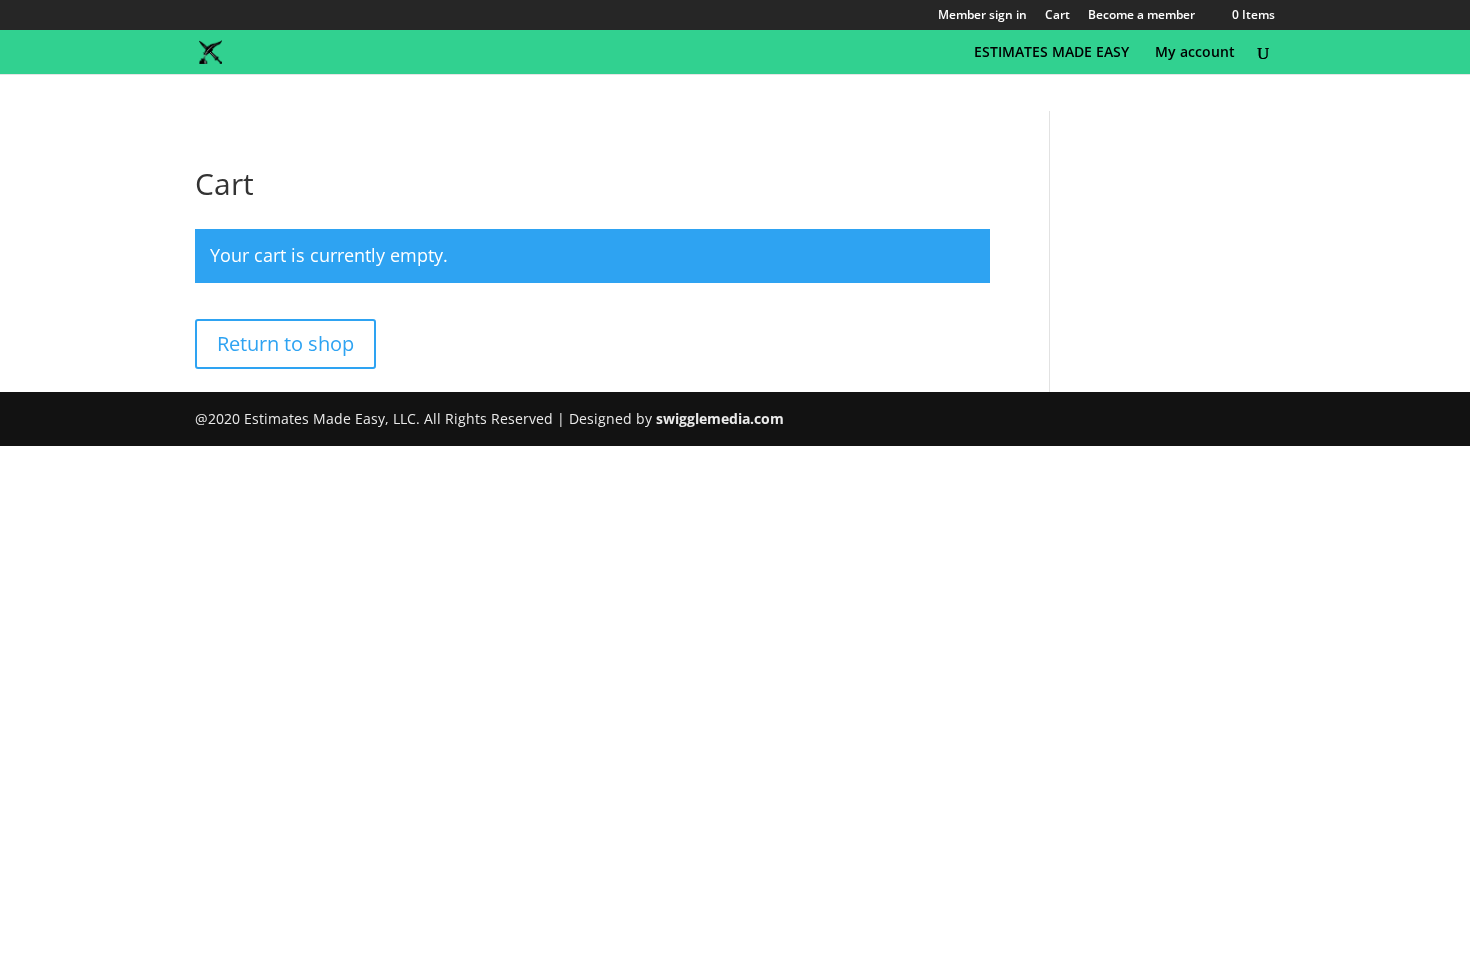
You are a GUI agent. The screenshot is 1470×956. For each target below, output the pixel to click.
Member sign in (982, 16)
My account (1195, 53)
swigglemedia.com (720, 418)
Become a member (1141, 16)
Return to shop (285, 343)
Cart (1057, 16)
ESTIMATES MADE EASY (1051, 53)
